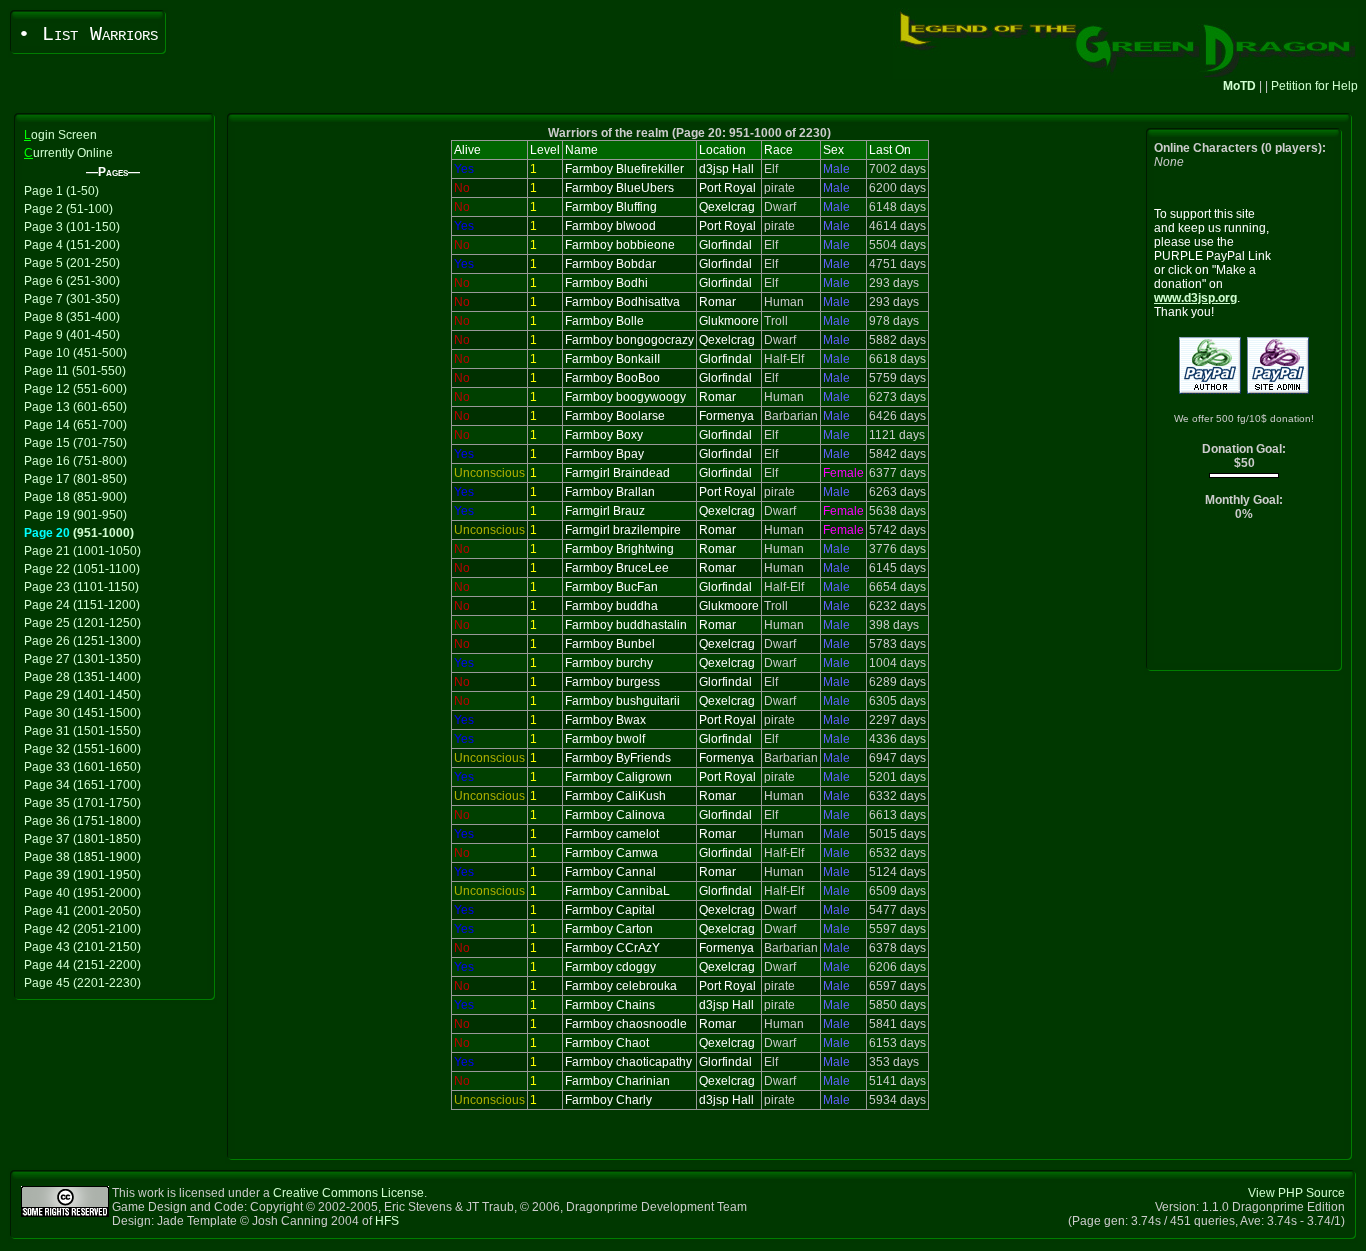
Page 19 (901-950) (75, 515)
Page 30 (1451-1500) (82, 713)
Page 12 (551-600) (75, 389)
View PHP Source (1296, 1193)
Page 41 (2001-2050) (82, 911)
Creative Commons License (348, 1193)
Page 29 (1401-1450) (82, 695)
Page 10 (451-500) (75, 353)
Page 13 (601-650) (75, 407)
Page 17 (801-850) (75, 479)
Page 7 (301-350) (72, 299)
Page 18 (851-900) (75, 497)
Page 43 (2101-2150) (82, 947)
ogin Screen (60, 135)
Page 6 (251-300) (72, 281)
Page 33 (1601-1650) (82, 767)
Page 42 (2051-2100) (82, 929)
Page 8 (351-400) (72, 317)
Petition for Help (1314, 86)
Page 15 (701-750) (75, 443)
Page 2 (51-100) (68, 209)
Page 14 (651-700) (75, 425)
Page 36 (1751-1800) (82, 821)
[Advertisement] (1244, 600)
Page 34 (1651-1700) (82, 785)
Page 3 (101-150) (72, 227)
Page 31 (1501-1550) (82, 731)
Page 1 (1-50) (61, 191)
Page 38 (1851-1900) (82, 857)
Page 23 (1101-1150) (81, 587)
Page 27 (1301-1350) (82, 659)
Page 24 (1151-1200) (82, 605)
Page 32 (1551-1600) (82, 749)
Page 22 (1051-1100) (82, 569)
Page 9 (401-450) (72, 335)
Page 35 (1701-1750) (82, 803)
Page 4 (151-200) (72, 245)
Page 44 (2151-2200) (82, 965)
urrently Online (68, 153)
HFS (387, 1221)
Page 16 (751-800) (75, 461)
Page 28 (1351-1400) (82, 677)
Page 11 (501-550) (75, 371)
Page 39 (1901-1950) (82, 875)
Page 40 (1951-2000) (82, 893)
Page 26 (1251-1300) (82, 641)
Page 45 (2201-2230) (82, 983)
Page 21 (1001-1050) (82, 551)
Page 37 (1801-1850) (82, 839)
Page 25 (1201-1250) (82, 623)
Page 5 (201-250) (72, 263)
